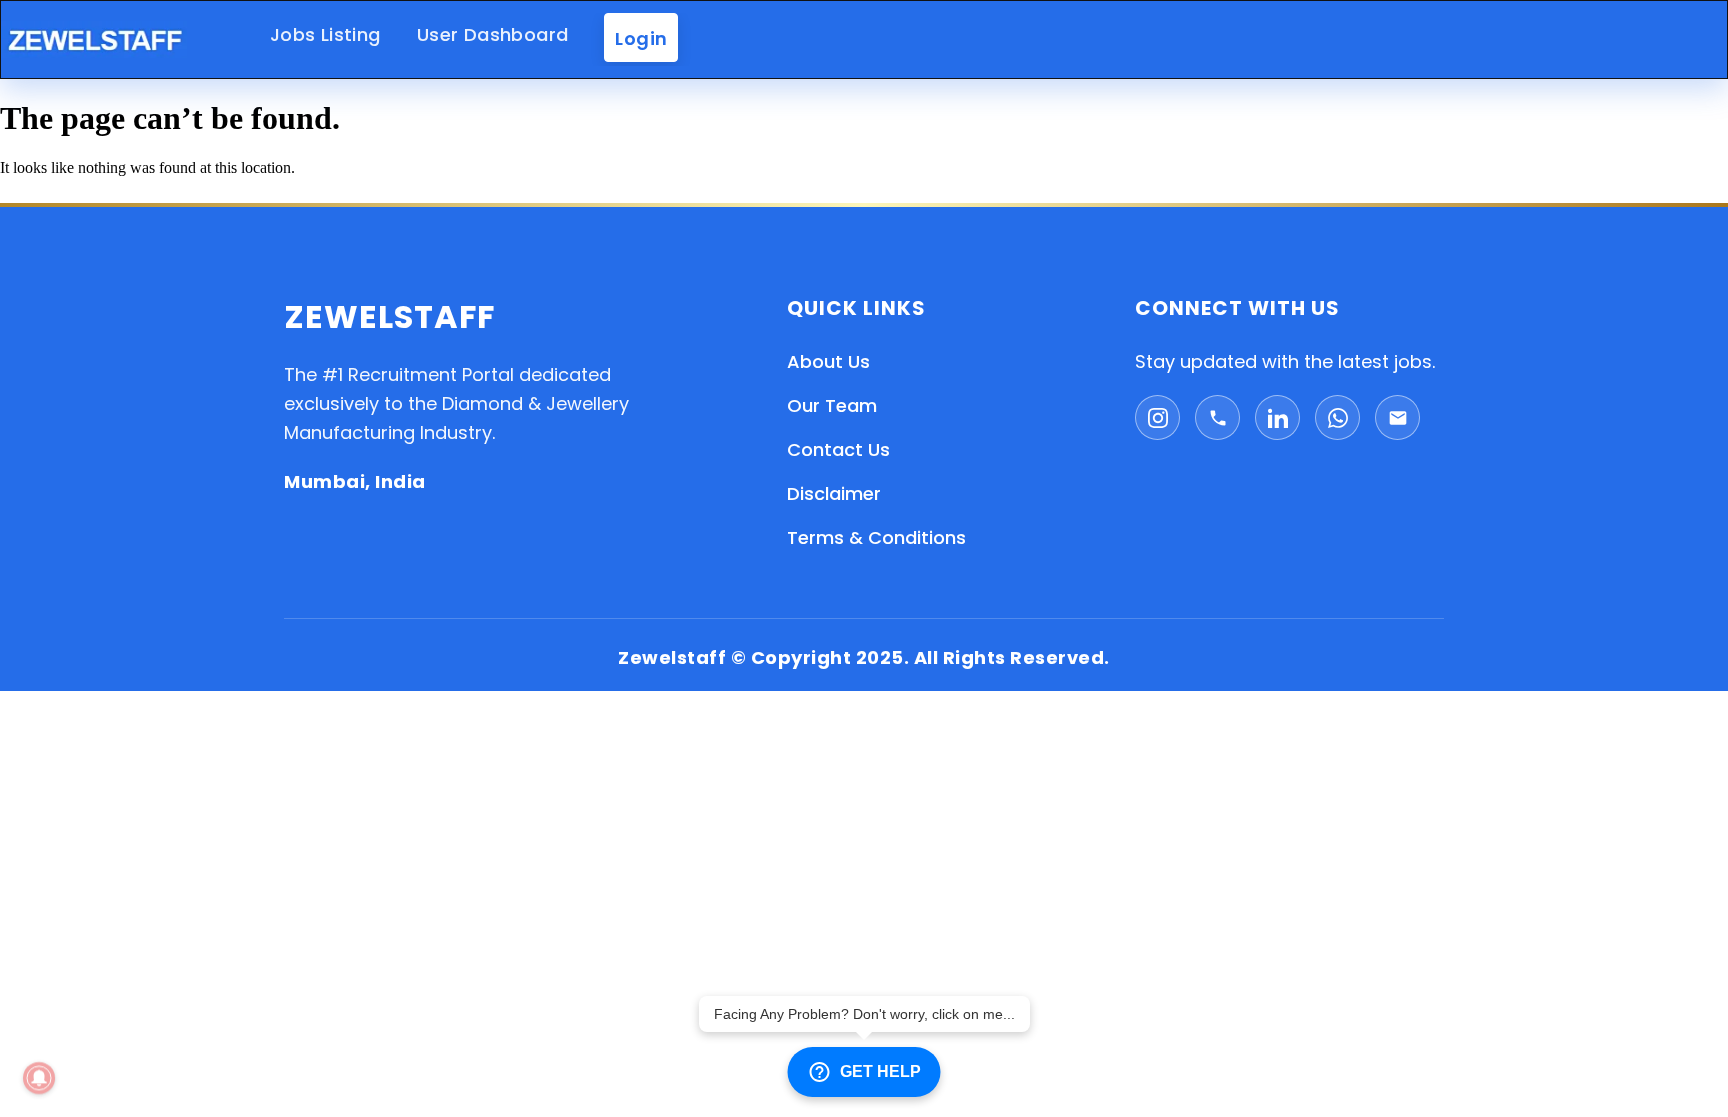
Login (641, 37)
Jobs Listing (325, 34)
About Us (828, 361)
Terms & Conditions (876, 537)
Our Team (832, 405)
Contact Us (838, 449)
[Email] (1397, 417)
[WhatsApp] (1337, 417)
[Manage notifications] (39, 1078)
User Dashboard (493, 34)
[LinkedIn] (1277, 417)
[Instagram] (1157, 417)
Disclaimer (834, 493)
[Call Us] (1217, 417)
